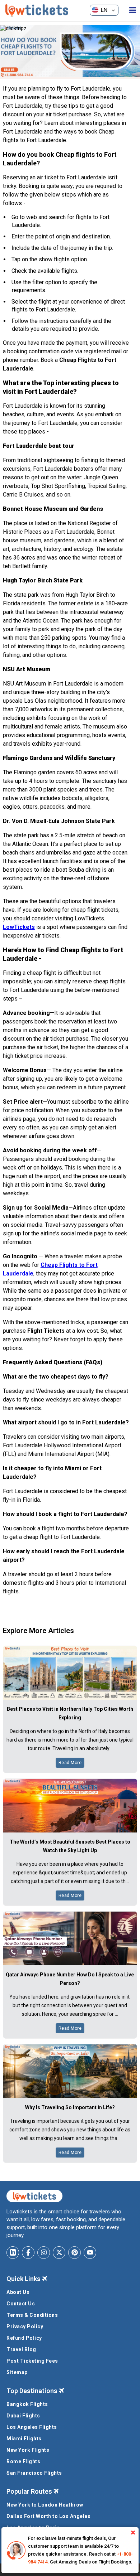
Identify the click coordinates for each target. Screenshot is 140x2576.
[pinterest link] (74, 2253)
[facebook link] (28, 2253)
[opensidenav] (133, 10)
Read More (70, 1763)
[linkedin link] (13, 2253)
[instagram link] (44, 2253)
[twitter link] (59, 2253)
